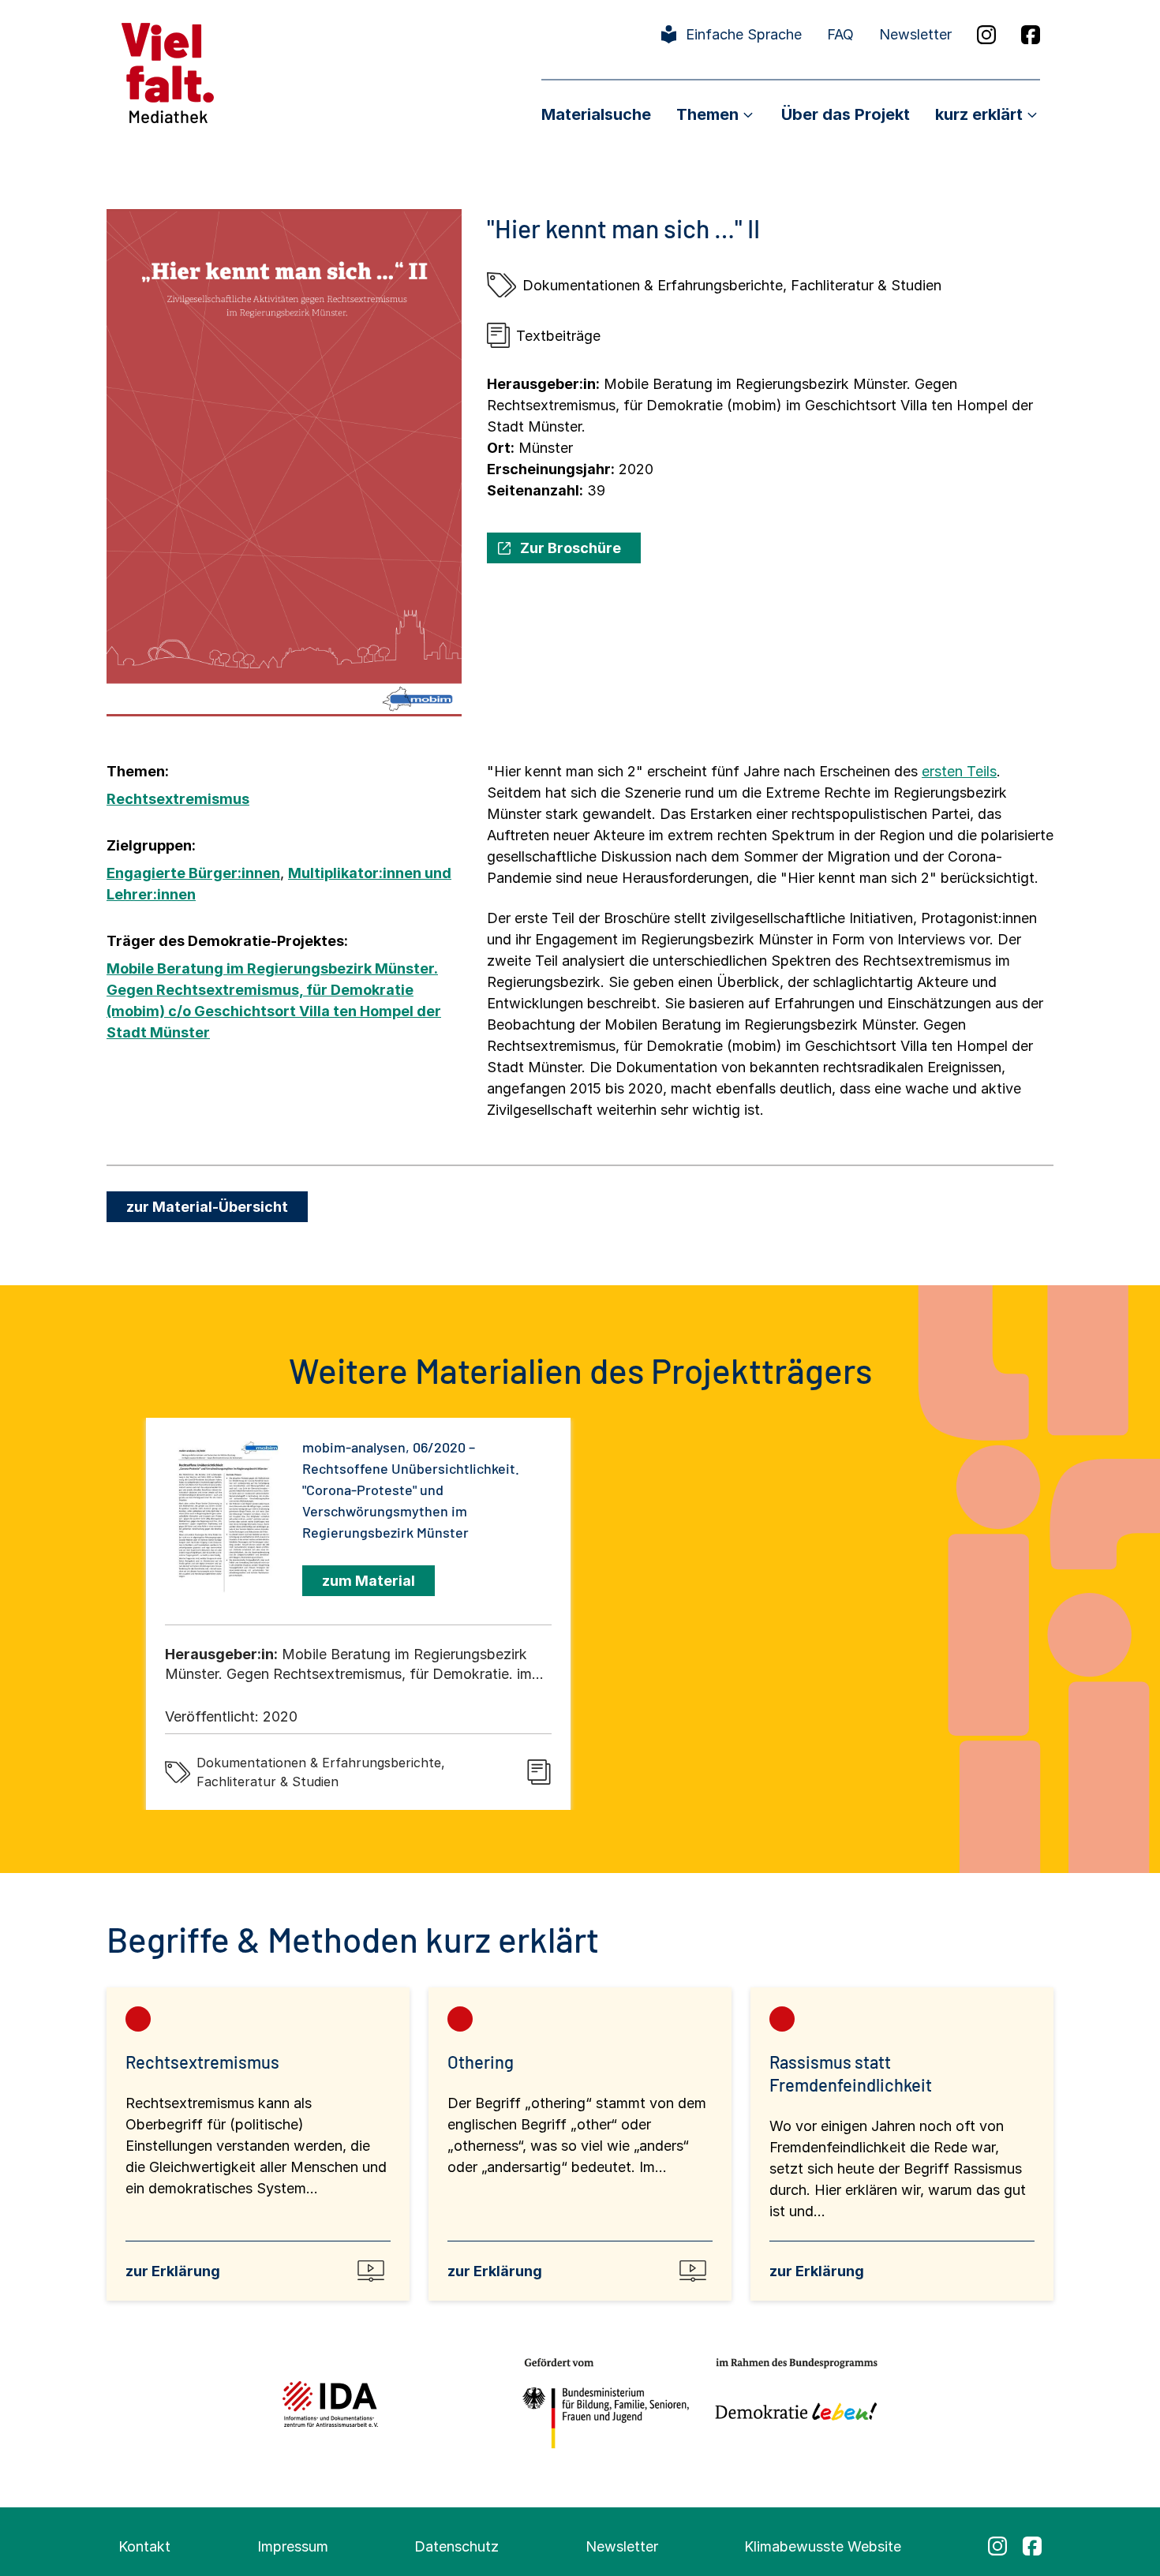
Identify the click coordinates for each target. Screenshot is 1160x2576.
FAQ (840, 34)
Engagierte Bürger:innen (193, 873)
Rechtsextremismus (178, 799)
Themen (707, 114)
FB (1031, 35)
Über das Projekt (846, 114)
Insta (986, 35)
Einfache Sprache (744, 34)
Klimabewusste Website (823, 2546)
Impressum (293, 2546)
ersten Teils (959, 771)
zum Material (369, 1581)
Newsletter (915, 34)
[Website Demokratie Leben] (792, 2404)
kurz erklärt (979, 114)
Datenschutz (457, 2546)
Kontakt (144, 2546)
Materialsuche (596, 114)
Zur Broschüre (571, 548)
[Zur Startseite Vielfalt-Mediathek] (168, 71)
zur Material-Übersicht (207, 1207)
